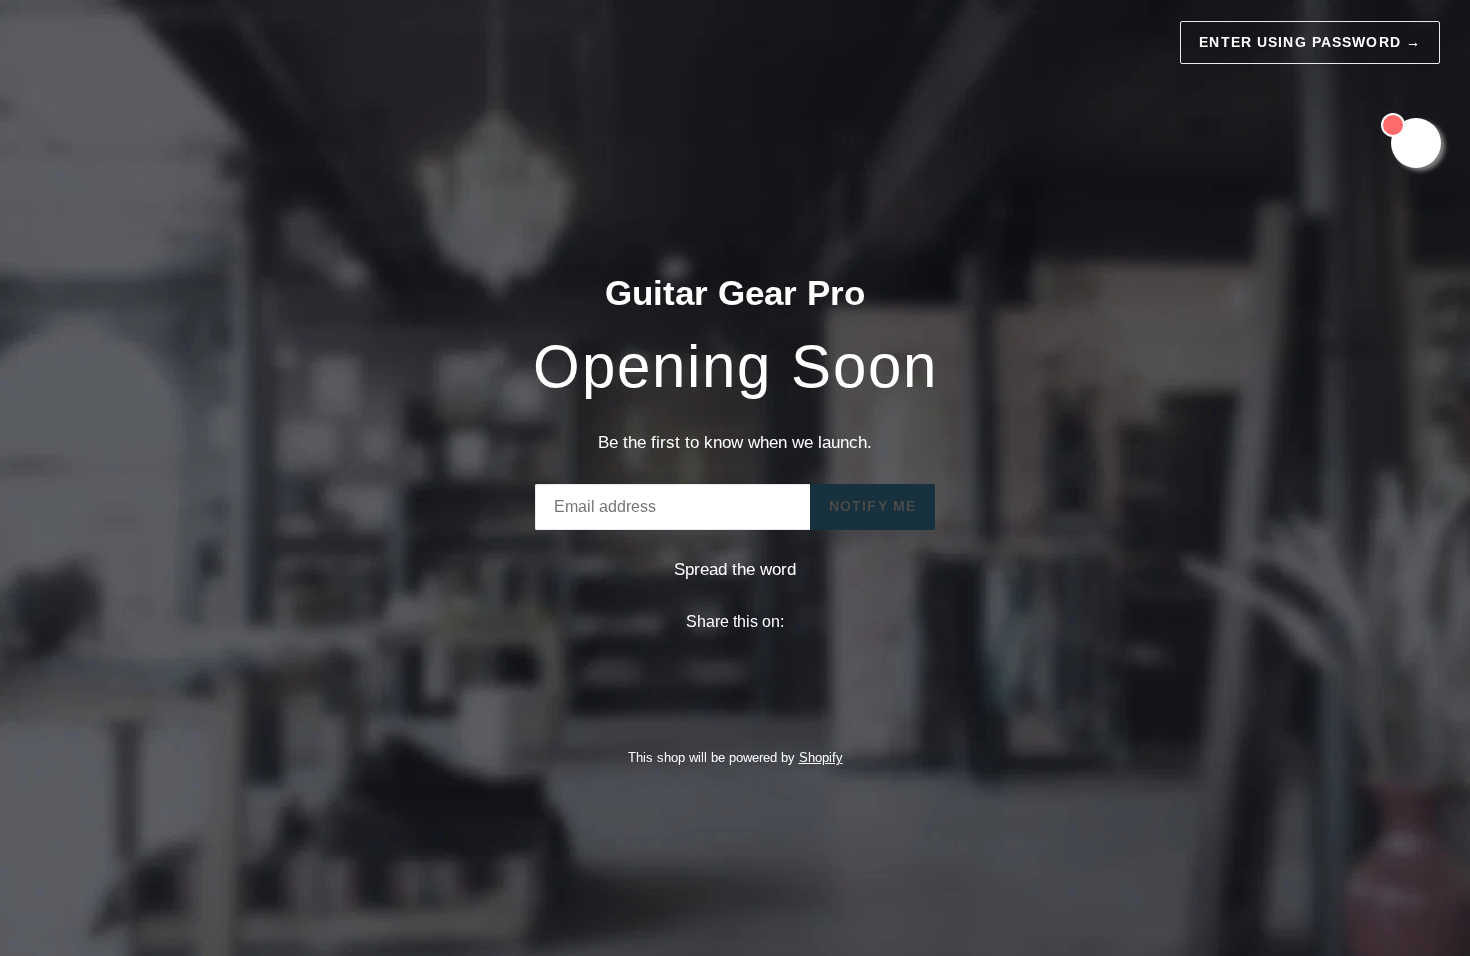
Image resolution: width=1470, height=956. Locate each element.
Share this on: (735, 621)
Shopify (821, 757)
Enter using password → (1310, 42)
